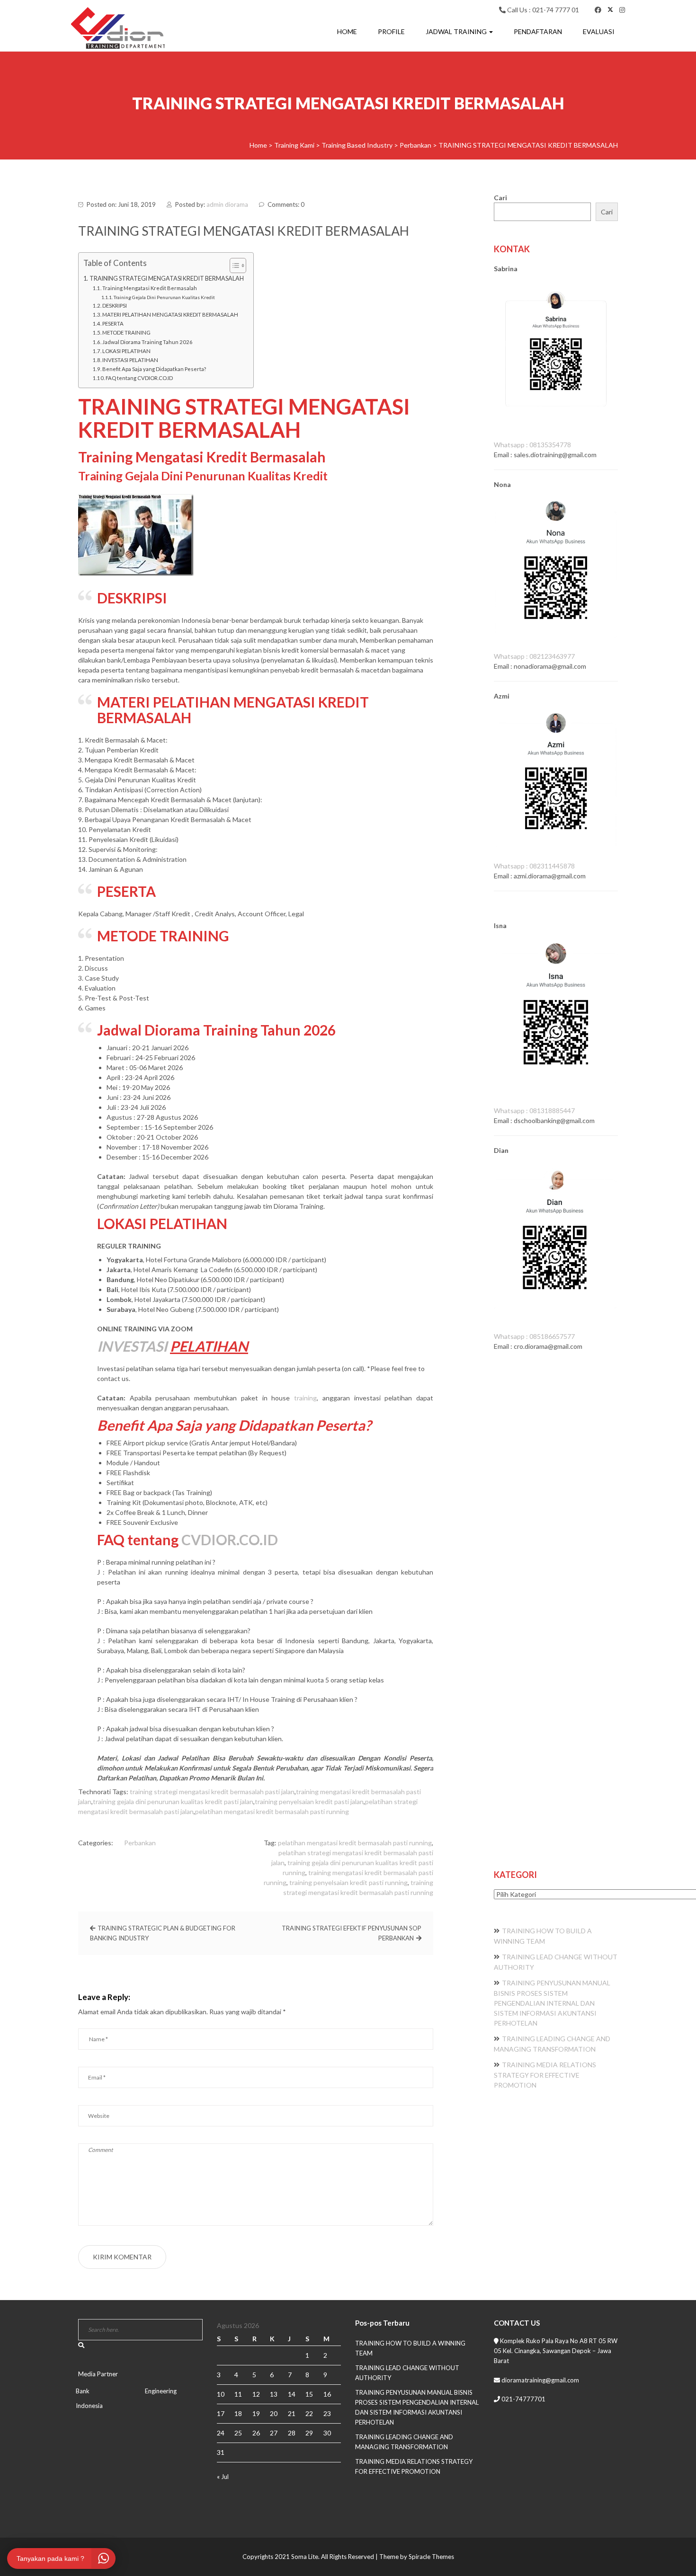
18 (238, 2413)
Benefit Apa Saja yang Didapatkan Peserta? (154, 369)
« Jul (223, 2477)
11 (238, 2394)
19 (256, 2413)
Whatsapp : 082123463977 (534, 656)
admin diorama (227, 204)
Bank (83, 2391)
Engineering (161, 2391)
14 (292, 2394)
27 (274, 2433)
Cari (500, 198)
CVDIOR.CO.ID (230, 1540)
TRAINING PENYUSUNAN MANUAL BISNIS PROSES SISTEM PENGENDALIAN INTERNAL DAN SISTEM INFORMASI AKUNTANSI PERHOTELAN (552, 2003)
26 (256, 2433)
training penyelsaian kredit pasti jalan (309, 1801)
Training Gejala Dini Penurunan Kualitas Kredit (164, 297)
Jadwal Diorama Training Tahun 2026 (147, 342)
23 (327, 2413)
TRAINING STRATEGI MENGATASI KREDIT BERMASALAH (167, 279)
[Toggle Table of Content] (233, 266)
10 (221, 2394)
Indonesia (89, 2406)
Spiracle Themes (431, 2557)
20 (274, 2413)
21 (292, 2413)
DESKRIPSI (115, 305)
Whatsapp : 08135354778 (532, 445)
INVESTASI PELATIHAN (130, 360)
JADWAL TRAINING (457, 31)
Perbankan (140, 1843)
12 (256, 2394)
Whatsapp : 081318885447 (534, 1111)
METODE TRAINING (126, 332)
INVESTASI (132, 1346)
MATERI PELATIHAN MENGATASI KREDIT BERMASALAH (170, 314)
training (305, 1398)
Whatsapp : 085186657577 (534, 1336)
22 (309, 2413)
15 (309, 2394)
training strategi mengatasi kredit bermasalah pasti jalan (212, 1792)
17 (221, 2413)
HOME (347, 31)
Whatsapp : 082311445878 (534, 866)
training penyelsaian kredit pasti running (348, 1882)
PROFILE (391, 31)
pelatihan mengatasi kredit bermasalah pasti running (272, 1811)
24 (221, 2433)
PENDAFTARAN (538, 31)
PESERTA (113, 323)
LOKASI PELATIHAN (126, 351)
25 (238, 2433)
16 (327, 2394)
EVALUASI (599, 31)
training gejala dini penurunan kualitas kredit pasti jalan (173, 1801)
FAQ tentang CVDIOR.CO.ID (139, 378)
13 (274, 2394)
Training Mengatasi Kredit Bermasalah (150, 288)
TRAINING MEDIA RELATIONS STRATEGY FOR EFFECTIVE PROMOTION (545, 2075)
